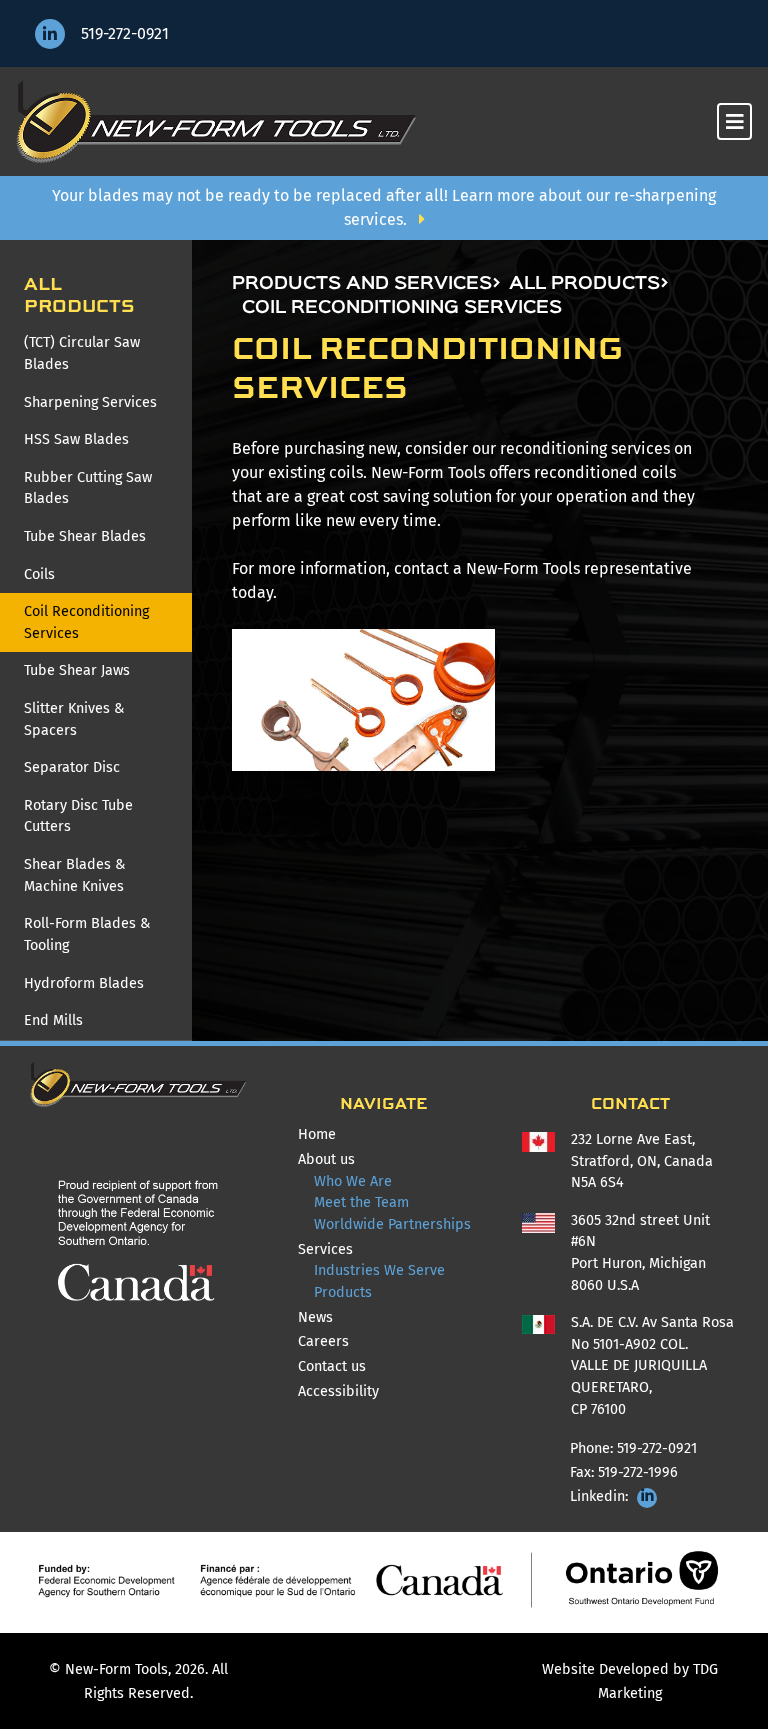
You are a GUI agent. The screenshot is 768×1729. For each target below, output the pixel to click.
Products (343, 1292)
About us (326, 1159)
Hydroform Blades (84, 983)
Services (325, 1249)
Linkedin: (601, 1496)
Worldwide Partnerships (392, 1224)
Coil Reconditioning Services (86, 622)
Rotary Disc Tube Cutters (78, 816)
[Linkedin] (50, 34)
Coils (39, 574)
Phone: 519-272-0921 (633, 1448)
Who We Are (353, 1181)
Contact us (332, 1366)
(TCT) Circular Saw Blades (82, 353)
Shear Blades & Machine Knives (74, 875)
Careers (323, 1341)
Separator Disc (72, 767)
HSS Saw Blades (76, 439)
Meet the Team (361, 1202)
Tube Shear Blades (85, 536)
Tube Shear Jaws (77, 670)
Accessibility (338, 1391)
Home (345, 1134)
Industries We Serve (379, 1270)
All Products (584, 284)
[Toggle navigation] (734, 121)
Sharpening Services (90, 402)
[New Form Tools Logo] (138, 1084)
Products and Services (362, 284)
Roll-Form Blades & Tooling (87, 934)
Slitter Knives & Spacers (74, 719)
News (315, 1317)
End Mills (53, 1020)
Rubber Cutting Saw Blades (88, 488)
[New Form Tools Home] (216, 121)
